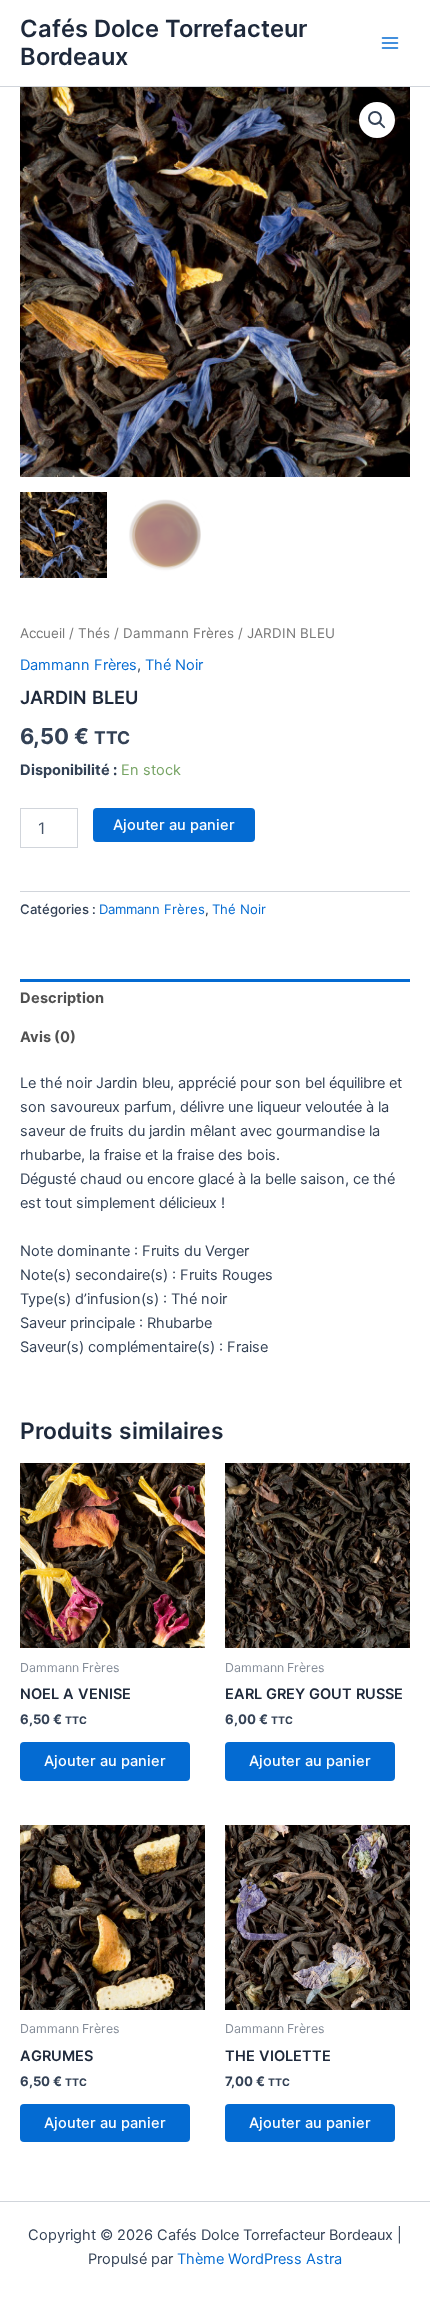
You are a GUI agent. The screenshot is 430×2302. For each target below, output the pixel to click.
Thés (94, 633)
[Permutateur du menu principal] (390, 43)
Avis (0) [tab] (48, 1037)
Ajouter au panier (174, 825)
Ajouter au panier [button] (105, 1761)
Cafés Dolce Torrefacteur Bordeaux (163, 42)
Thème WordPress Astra (259, 2259)
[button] (377, 120)
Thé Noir (174, 665)
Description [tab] (62, 998)
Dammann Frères (178, 633)
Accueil (42, 633)
